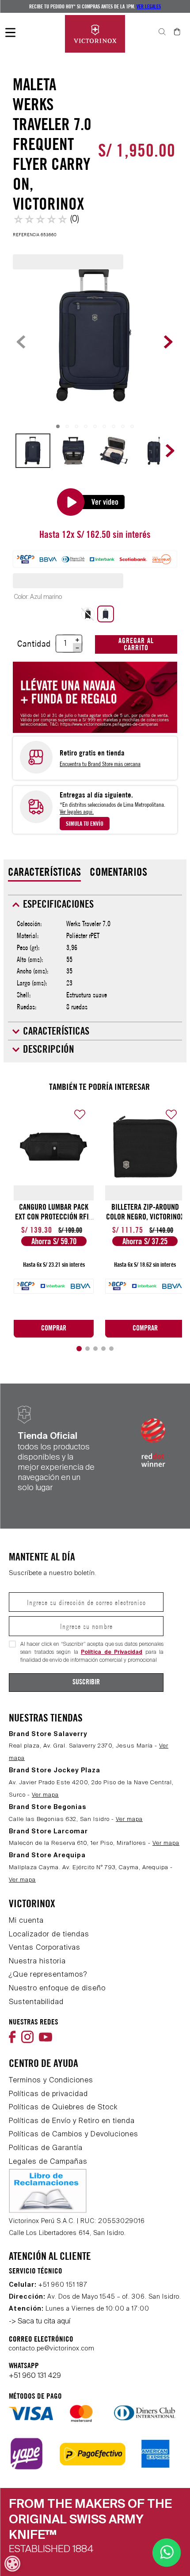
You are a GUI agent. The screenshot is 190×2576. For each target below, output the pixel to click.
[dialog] (12, 2564)
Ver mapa (45, 1795)
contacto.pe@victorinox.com (52, 2349)
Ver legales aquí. (77, 794)
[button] (88, 597)
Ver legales (149, 6)
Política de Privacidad (112, 1652)
